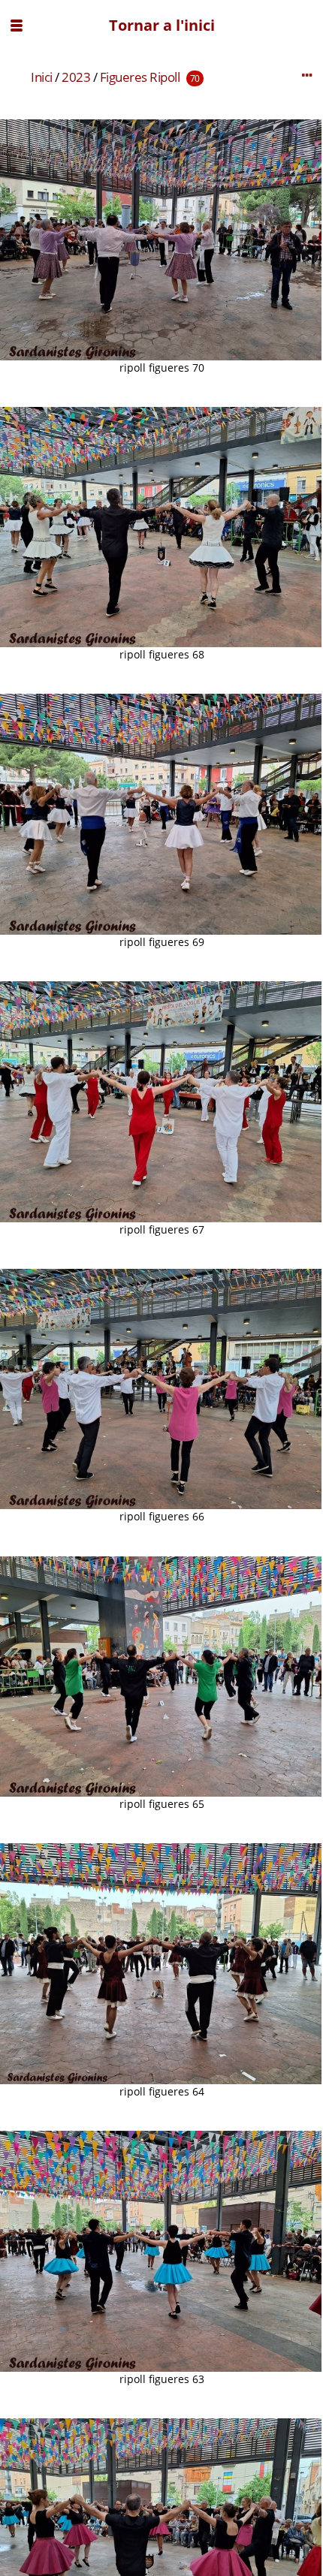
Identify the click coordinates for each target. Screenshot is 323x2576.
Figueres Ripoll (140, 77)
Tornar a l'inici (162, 25)
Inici (42, 77)
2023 (76, 77)
